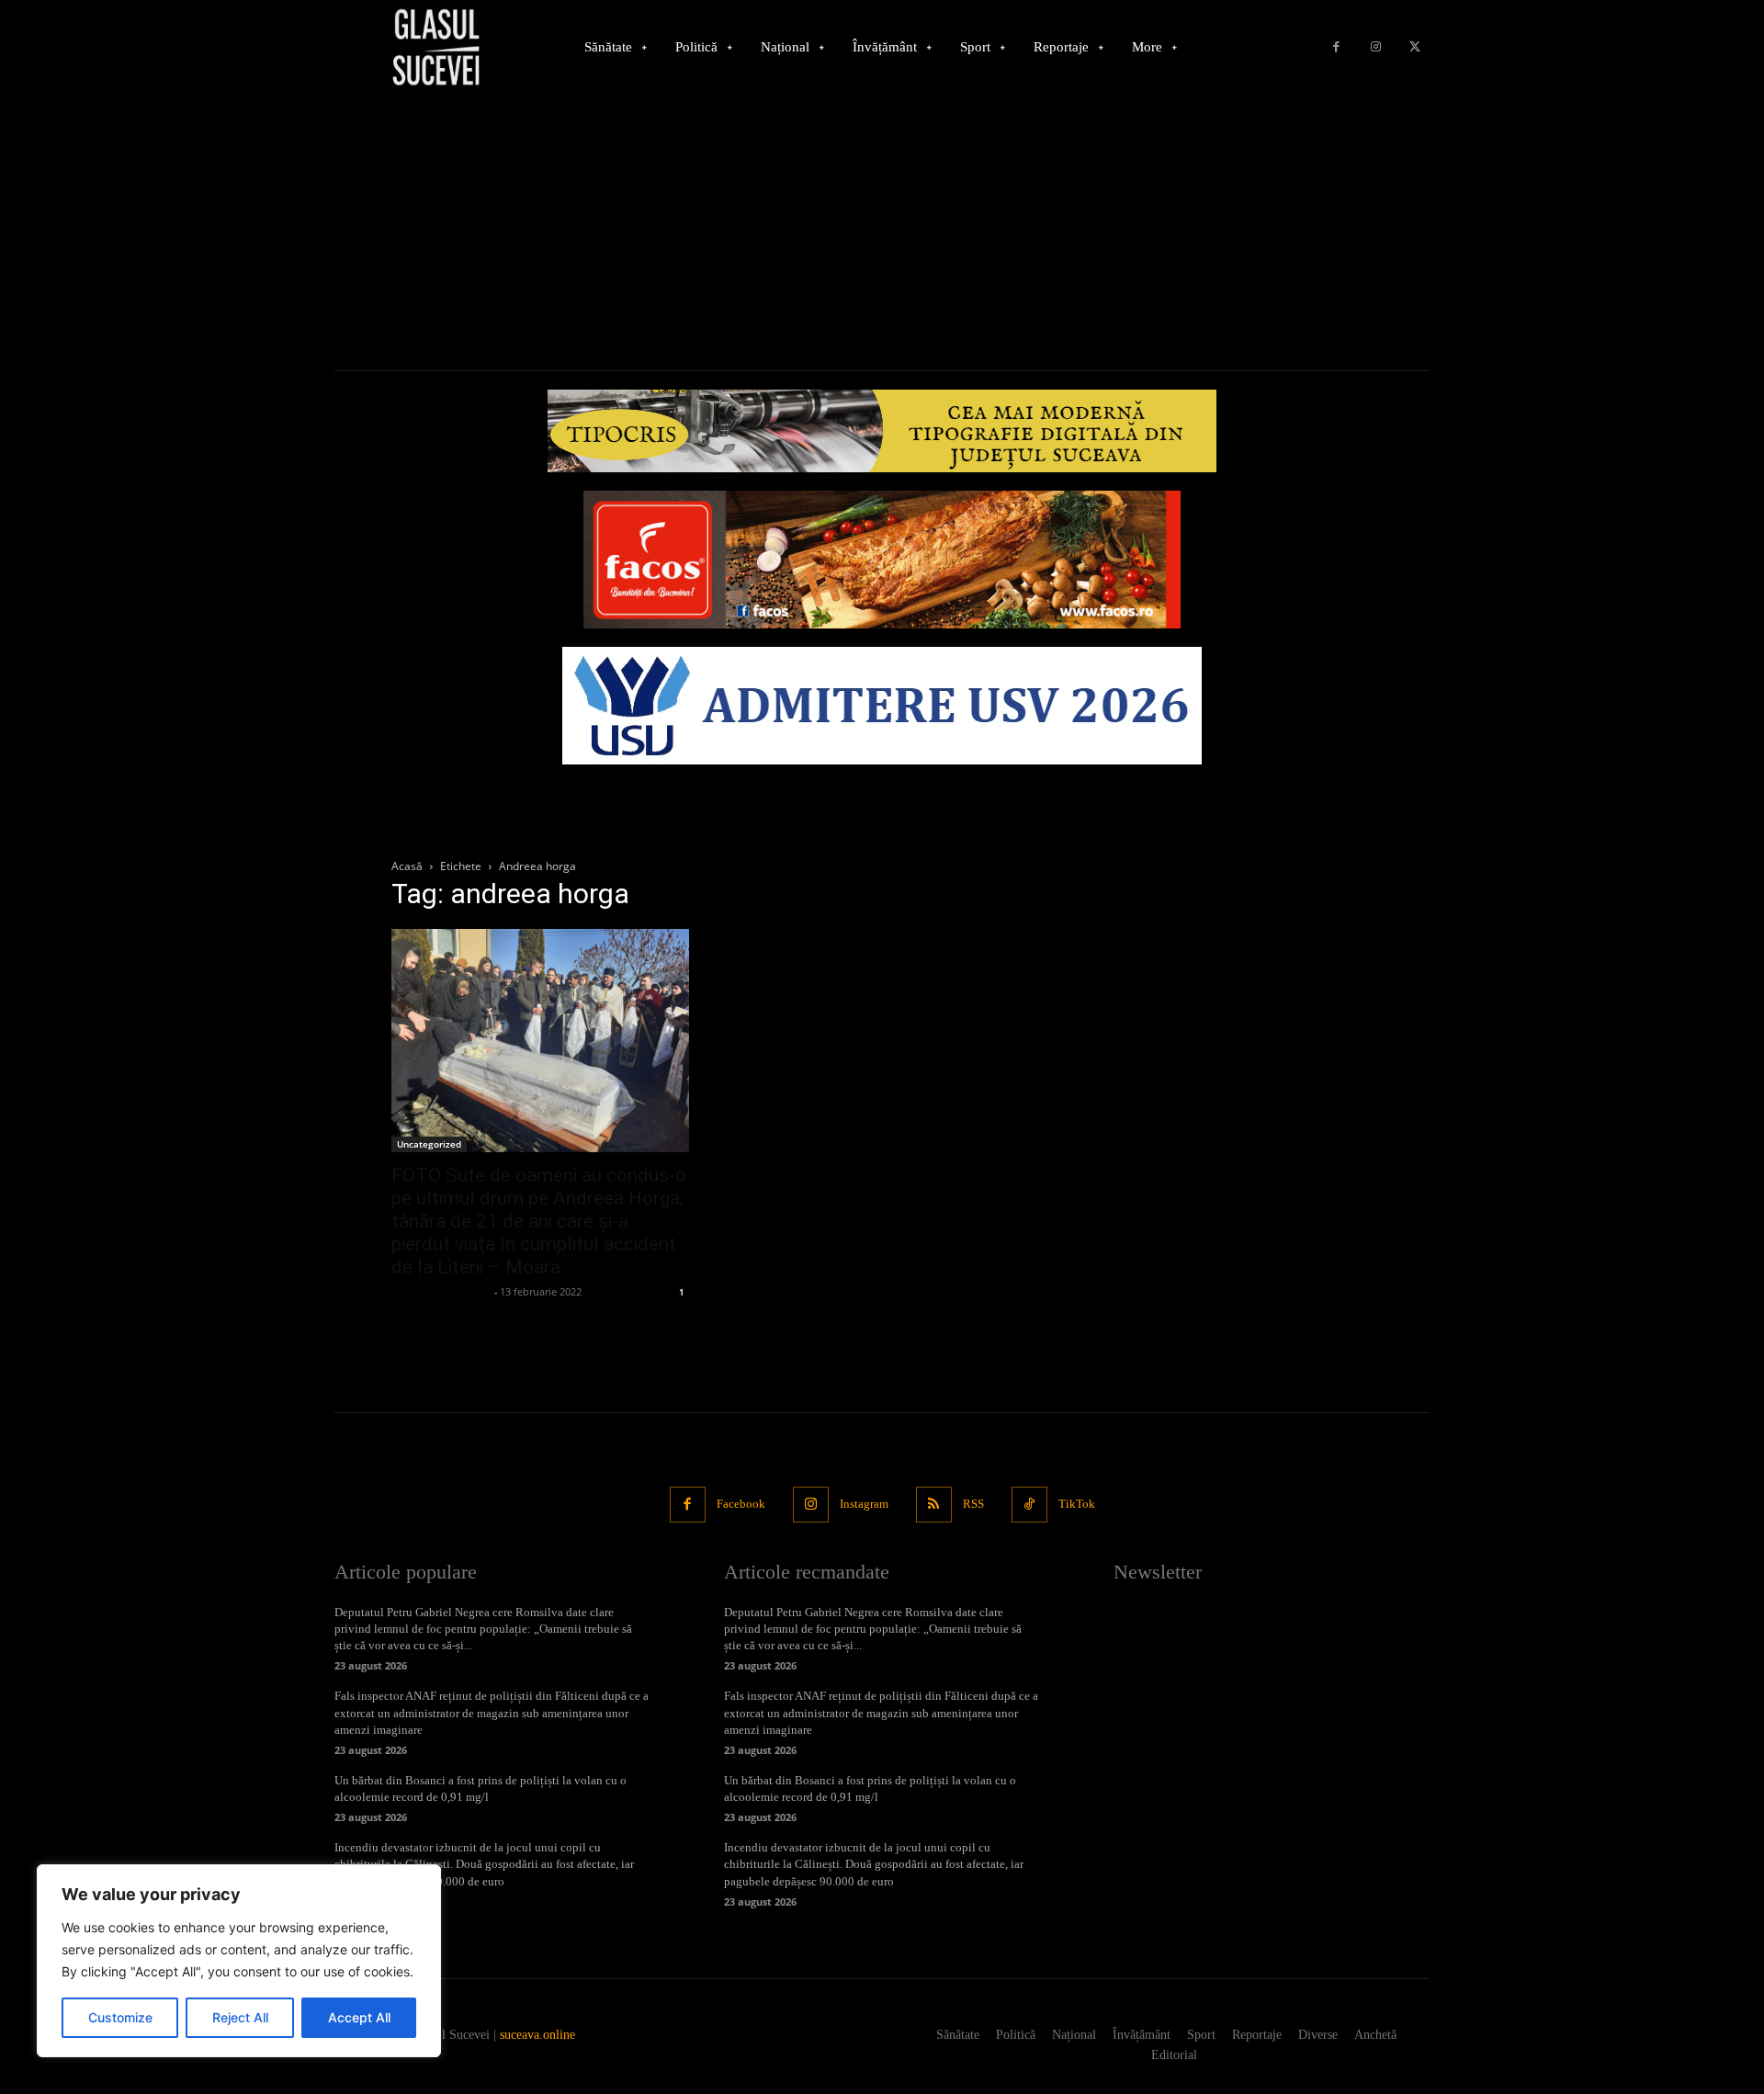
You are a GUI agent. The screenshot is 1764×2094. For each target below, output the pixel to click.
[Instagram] (1376, 47)
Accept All (359, 2017)
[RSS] (934, 1505)
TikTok (1077, 1504)
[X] (1414, 47)
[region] (239, 1961)
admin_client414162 (441, 1291)
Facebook (741, 1504)
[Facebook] (1336, 47)
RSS (973, 1504)
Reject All (240, 2017)
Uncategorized (429, 1144)
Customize (120, 2017)
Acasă (407, 866)
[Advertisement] (882, 232)
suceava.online (537, 2035)
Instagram (864, 1504)
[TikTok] (1029, 1505)
